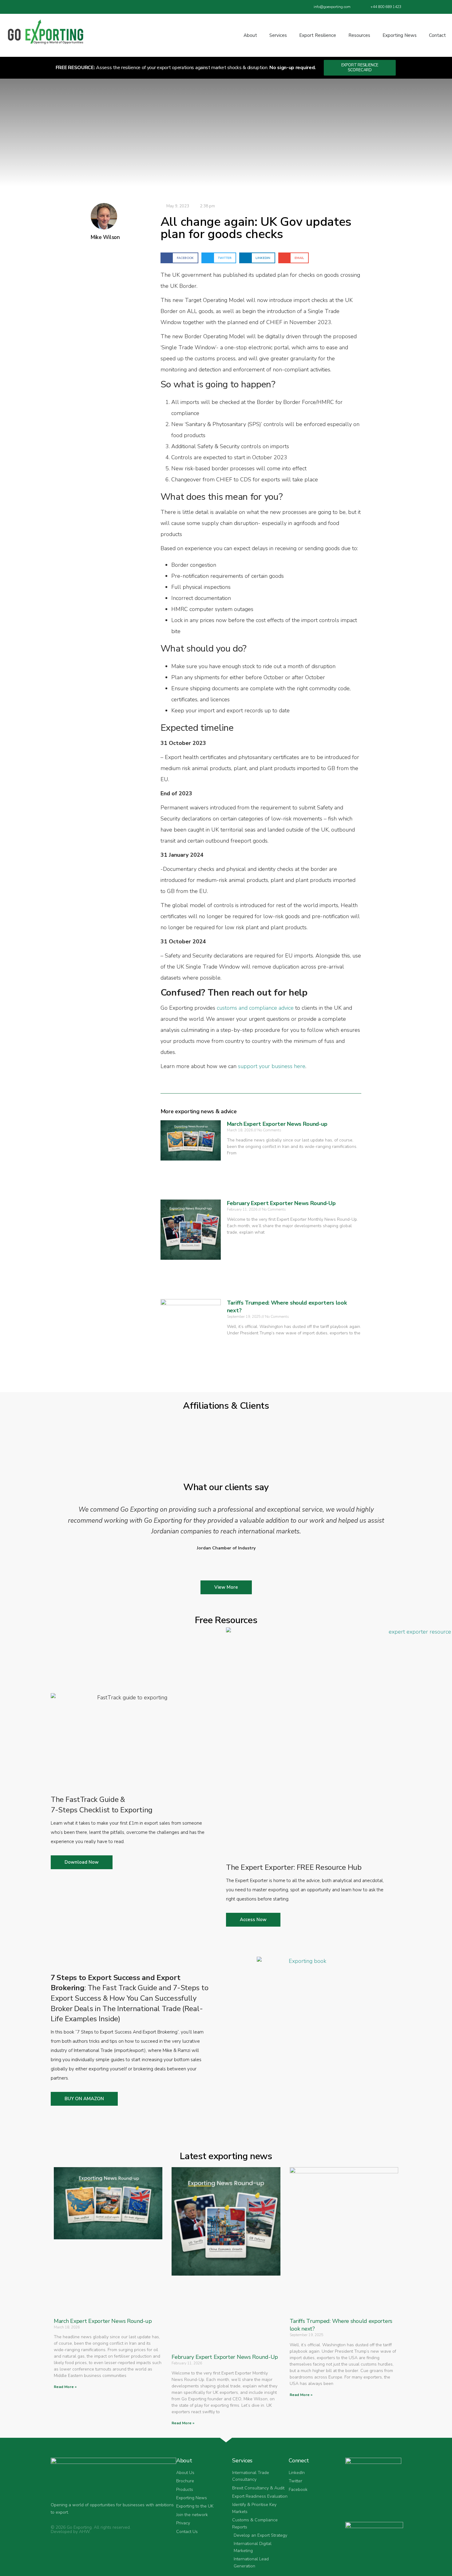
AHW (84, 2532)
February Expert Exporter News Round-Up (281, 1203)
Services (278, 35)
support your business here (272, 1066)
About (250, 35)
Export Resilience (318, 35)
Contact (437, 35)
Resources (359, 35)
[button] (179, 258)
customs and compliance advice (255, 1008)
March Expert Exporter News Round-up (277, 1124)
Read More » (65, 2387)
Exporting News (400, 35)
